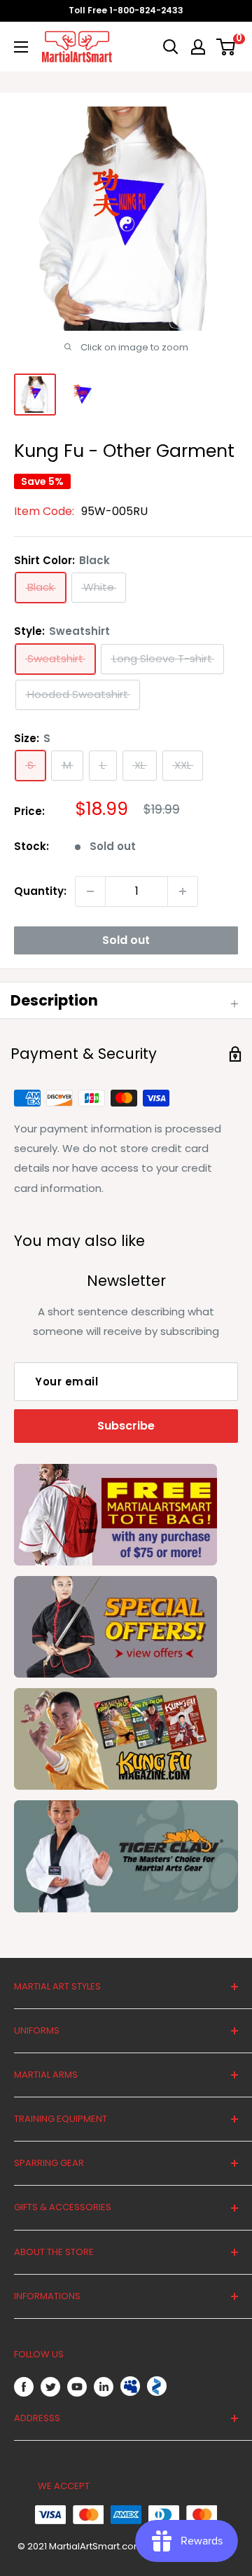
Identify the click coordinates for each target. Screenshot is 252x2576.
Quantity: (40, 891)
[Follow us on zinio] (157, 2386)
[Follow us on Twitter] (50, 2386)
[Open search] (171, 47)
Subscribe (126, 1426)
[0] (226, 47)
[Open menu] (21, 47)
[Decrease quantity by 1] (90, 891)
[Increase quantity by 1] (183, 891)
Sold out (126, 940)
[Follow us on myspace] (130, 2386)
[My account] (198, 47)
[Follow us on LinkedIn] (104, 2386)
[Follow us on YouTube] (77, 2386)
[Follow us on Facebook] (24, 2386)
